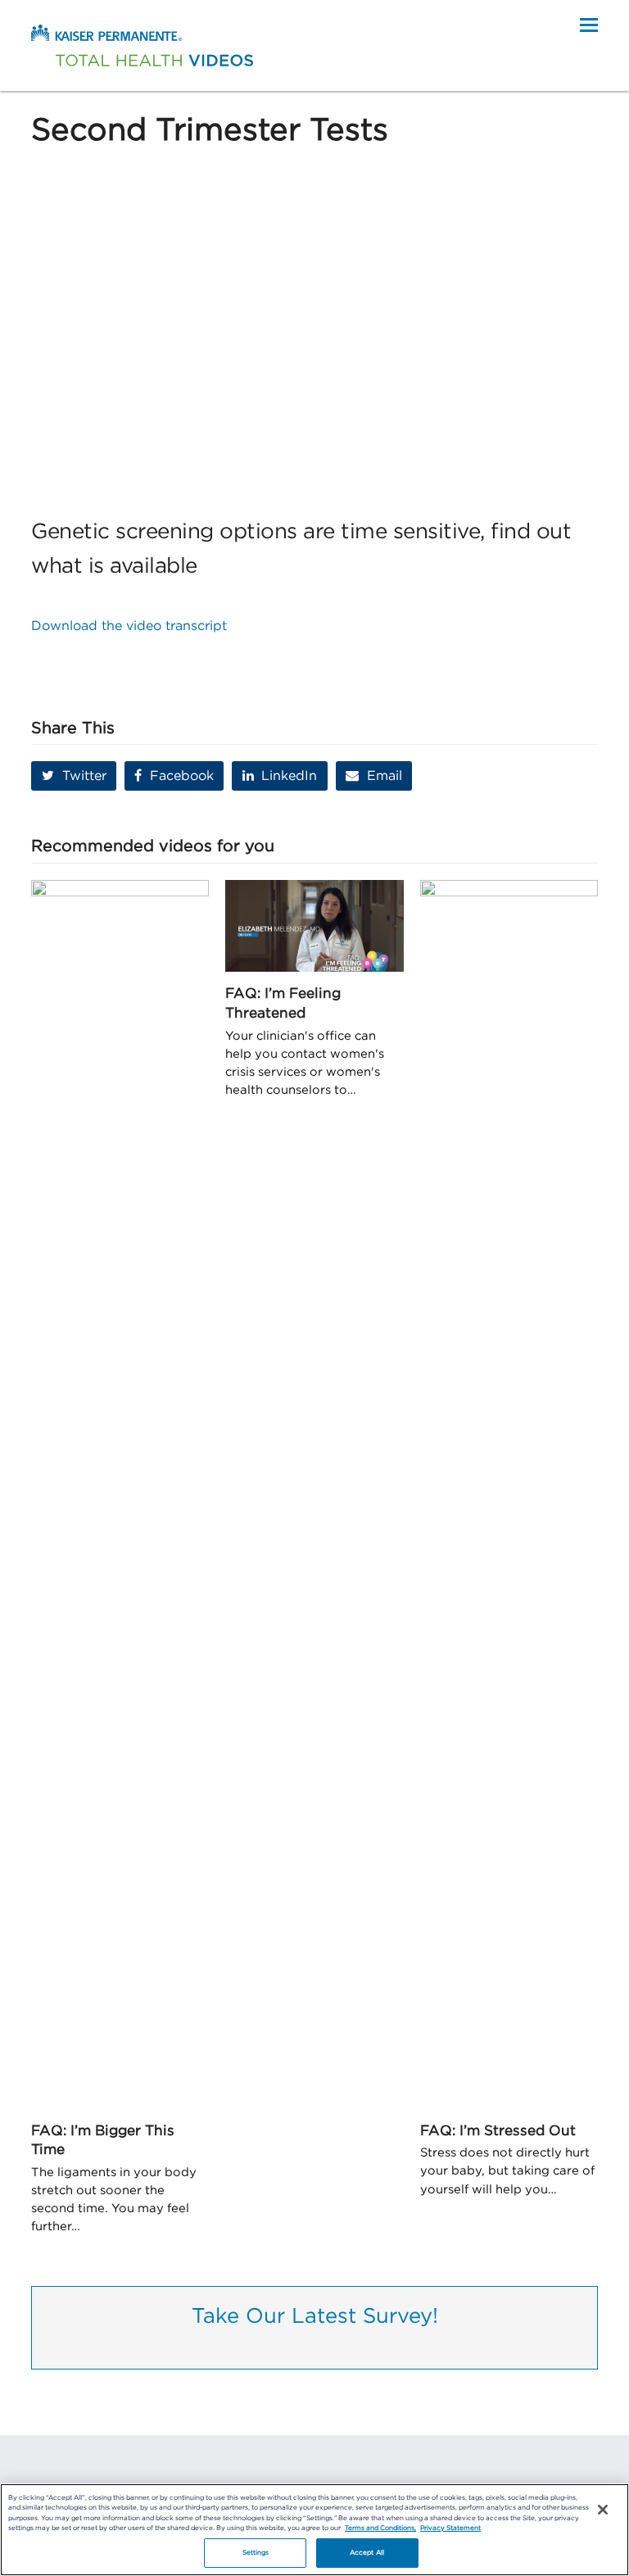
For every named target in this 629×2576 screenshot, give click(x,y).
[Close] (603, 2510)
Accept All (367, 2553)
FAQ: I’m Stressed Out (498, 2131)
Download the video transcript (129, 626)
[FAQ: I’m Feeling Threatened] (314, 925)
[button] (589, 25)
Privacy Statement (450, 2528)
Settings (256, 2553)
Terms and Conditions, (380, 2528)
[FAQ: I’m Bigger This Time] (120, 1494)
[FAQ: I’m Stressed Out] (509, 1494)
